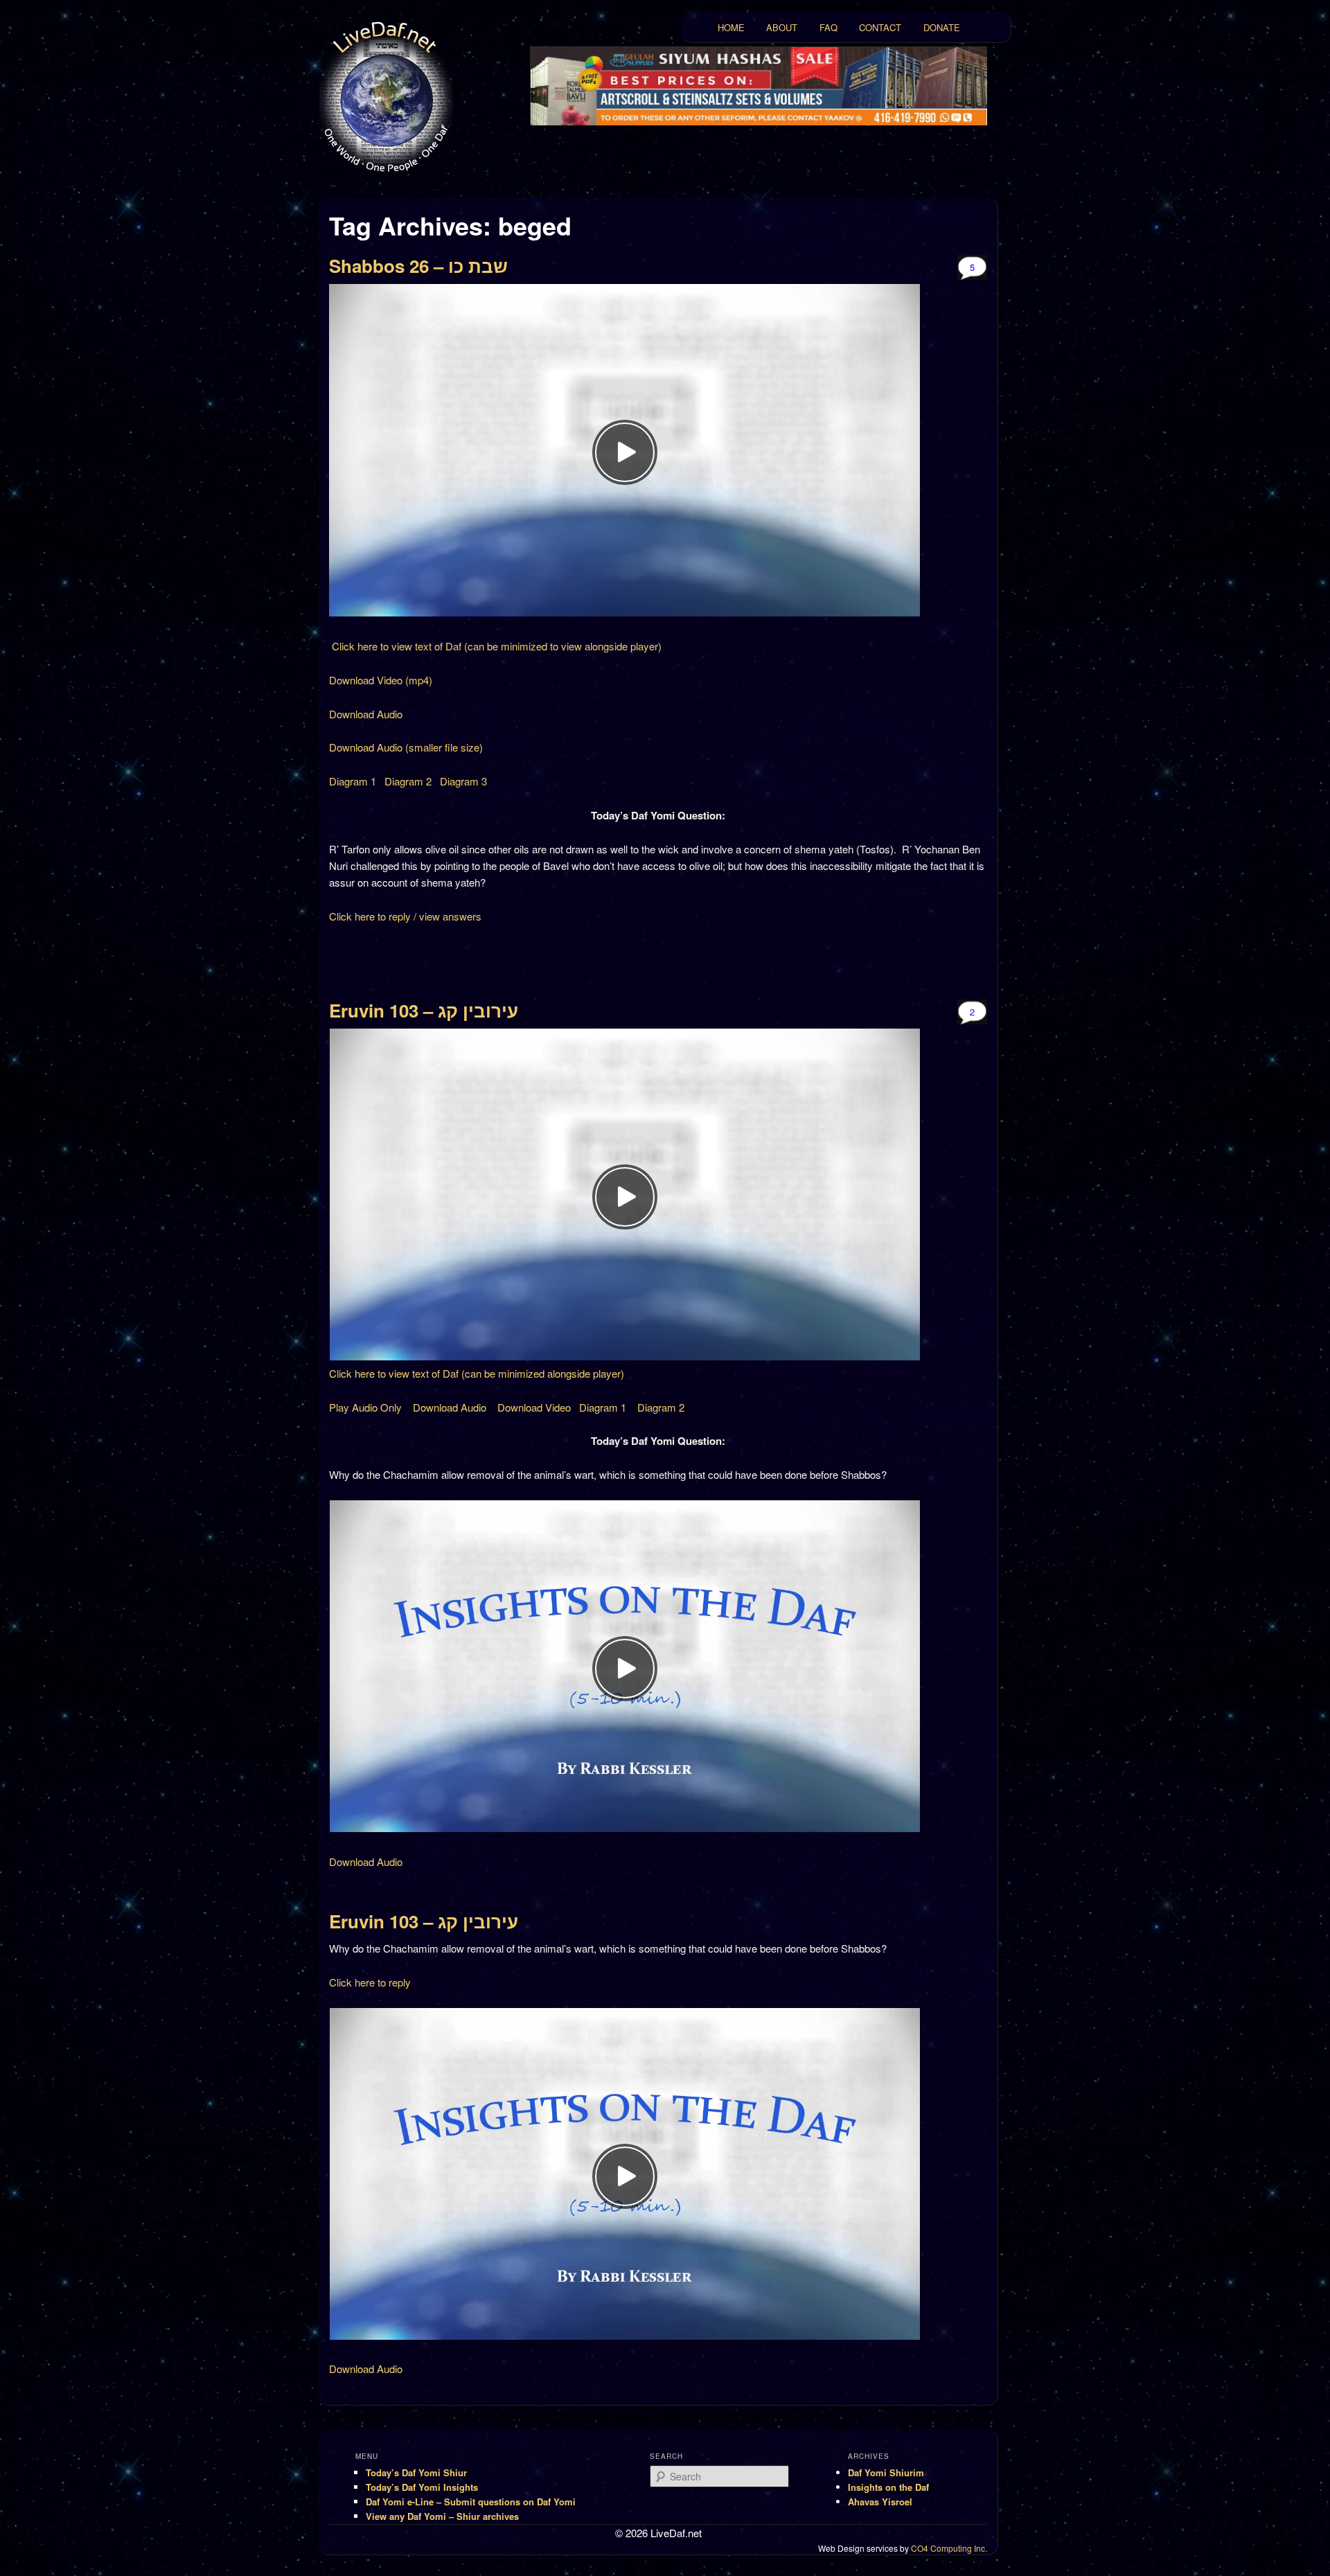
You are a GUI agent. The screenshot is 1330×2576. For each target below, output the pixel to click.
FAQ (828, 27)
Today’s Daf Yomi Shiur (416, 2472)
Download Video (534, 1407)
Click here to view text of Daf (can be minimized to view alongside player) (495, 646)
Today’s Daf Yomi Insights (422, 2487)
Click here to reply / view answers (405, 916)
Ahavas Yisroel (880, 2502)
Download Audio (366, 714)
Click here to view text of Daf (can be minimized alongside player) (477, 1373)
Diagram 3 (463, 781)
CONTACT (880, 27)
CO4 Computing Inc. (949, 2548)
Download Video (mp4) (381, 680)
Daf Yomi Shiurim (886, 2472)
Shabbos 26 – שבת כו (418, 266)
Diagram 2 (408, 781)
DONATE (942, 27)
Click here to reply (370, 1982)
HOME (731, 27)
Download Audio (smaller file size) (406, 747)
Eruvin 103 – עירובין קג (424, 1010)
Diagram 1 (353, 781)
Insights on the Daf (888, 2487)
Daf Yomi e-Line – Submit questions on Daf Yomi (471, 2502)
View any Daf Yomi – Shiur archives (442, 2516)
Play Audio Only (365, 1407)
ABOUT (782, 27)
